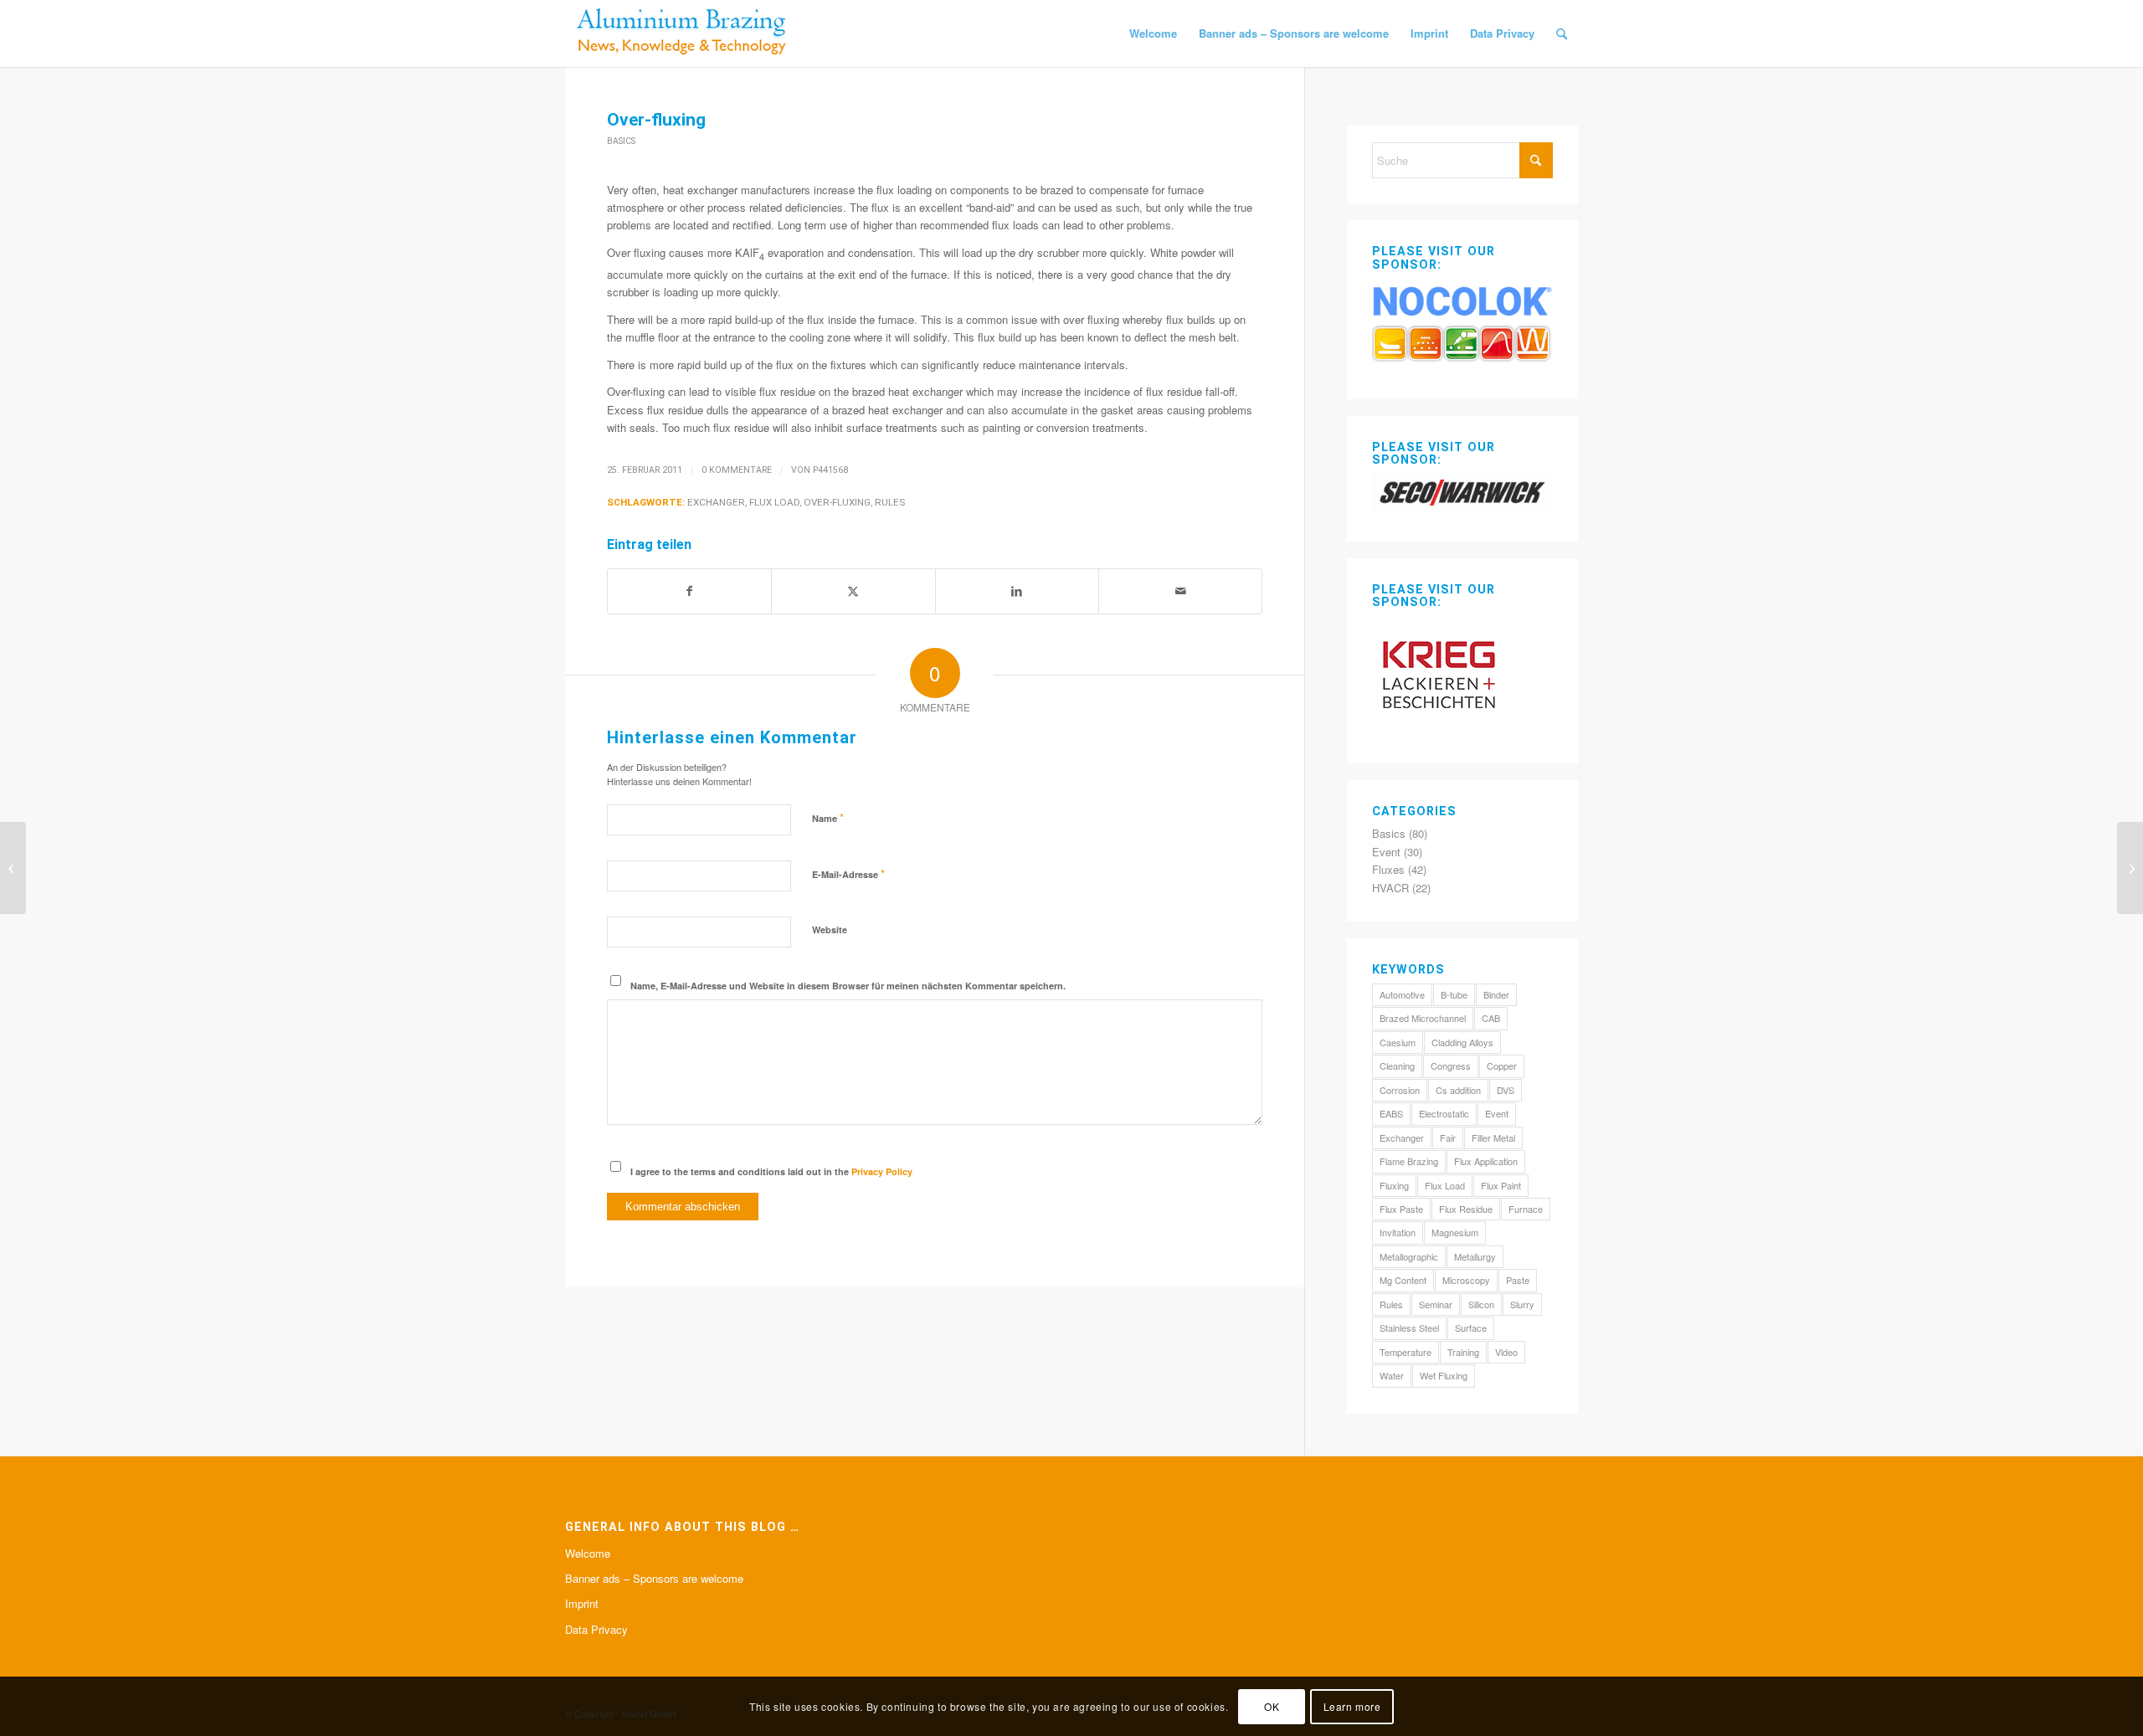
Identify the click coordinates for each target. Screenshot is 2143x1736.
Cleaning (1397, 1066)
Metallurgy (1475, 1256)
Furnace (1526, 1209)
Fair (1448, 1138)
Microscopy (1466, 1280)
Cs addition (1458, 1090)
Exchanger (716, 502)
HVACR (1390, 888)
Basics (621, 141)
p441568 (830, 470)
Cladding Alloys (1462, 1042)
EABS (1391, 1113)
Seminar (1436, 1304)
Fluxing (1394, 1185)
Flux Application (1486, 1161)
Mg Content (1403, 1280)
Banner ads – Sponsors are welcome (654, 1578)
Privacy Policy (882, 1171)
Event (1386, 852)
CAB (1491, 1018)
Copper (1502, 1066)
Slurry (1522, 1304)
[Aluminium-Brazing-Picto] (682, 33)
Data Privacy (596, 1629)
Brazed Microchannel (1423, 1018)
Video (1506, 1352)
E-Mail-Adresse (848, 873)
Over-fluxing (837, 502)
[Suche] (1562, 33)
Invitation (1398, 1232)
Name (828, 817)
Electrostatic (1444, 1113)
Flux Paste (1401, 1209)
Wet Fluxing (1444, 1375)
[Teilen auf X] (853, 591)
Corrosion (1400, 1090)
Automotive (1402, 994)
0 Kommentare (737, 470)
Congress (1451, 1066)
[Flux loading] (13, 868)
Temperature (1406, 1352)
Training (1463, 1352)
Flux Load (774, 502)
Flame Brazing (1409, 1161)
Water (1392, 1375)
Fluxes (1388, 869)
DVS (1506, 1090)
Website (830, 930)
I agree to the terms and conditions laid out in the (771, 1171)
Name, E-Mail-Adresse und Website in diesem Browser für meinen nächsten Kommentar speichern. (848, 986)
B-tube (1454, 994)
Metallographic (1409, 1256)
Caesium (1398, 1042)
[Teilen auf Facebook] (689, 591)
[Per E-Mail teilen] (1180, 591)
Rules (890, 502)
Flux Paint (1501, 1185)
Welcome (588, 1553)
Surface (1471, 1328)
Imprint (582, 1603)
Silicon (1481, 1304)
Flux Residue (1466, 1209)
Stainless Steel (1409, 1328)
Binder (1496, 994)
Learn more (1352, 1706)
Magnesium (1455, 1232)
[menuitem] (1153, 33)
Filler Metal (1493, 1138)
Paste (1518, 1280)
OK (1272, 1706)
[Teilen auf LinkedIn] (1017, 591)
